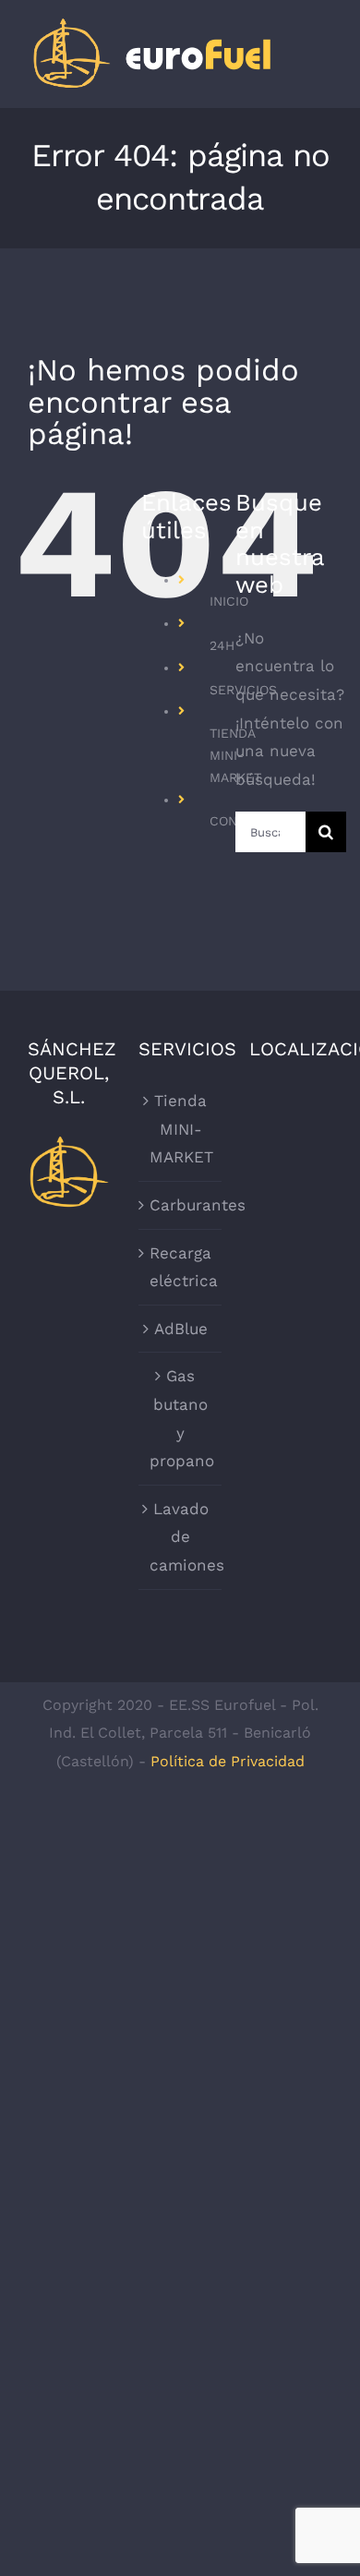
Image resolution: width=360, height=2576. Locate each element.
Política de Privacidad (228, 1761)
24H (222, 645)
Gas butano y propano (181, 1418)
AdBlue (181, 1329)
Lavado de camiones (181, 1537)
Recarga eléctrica (181, 1267)
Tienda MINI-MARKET (181, 1129)
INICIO (229, 601)
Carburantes (181, 1205)
